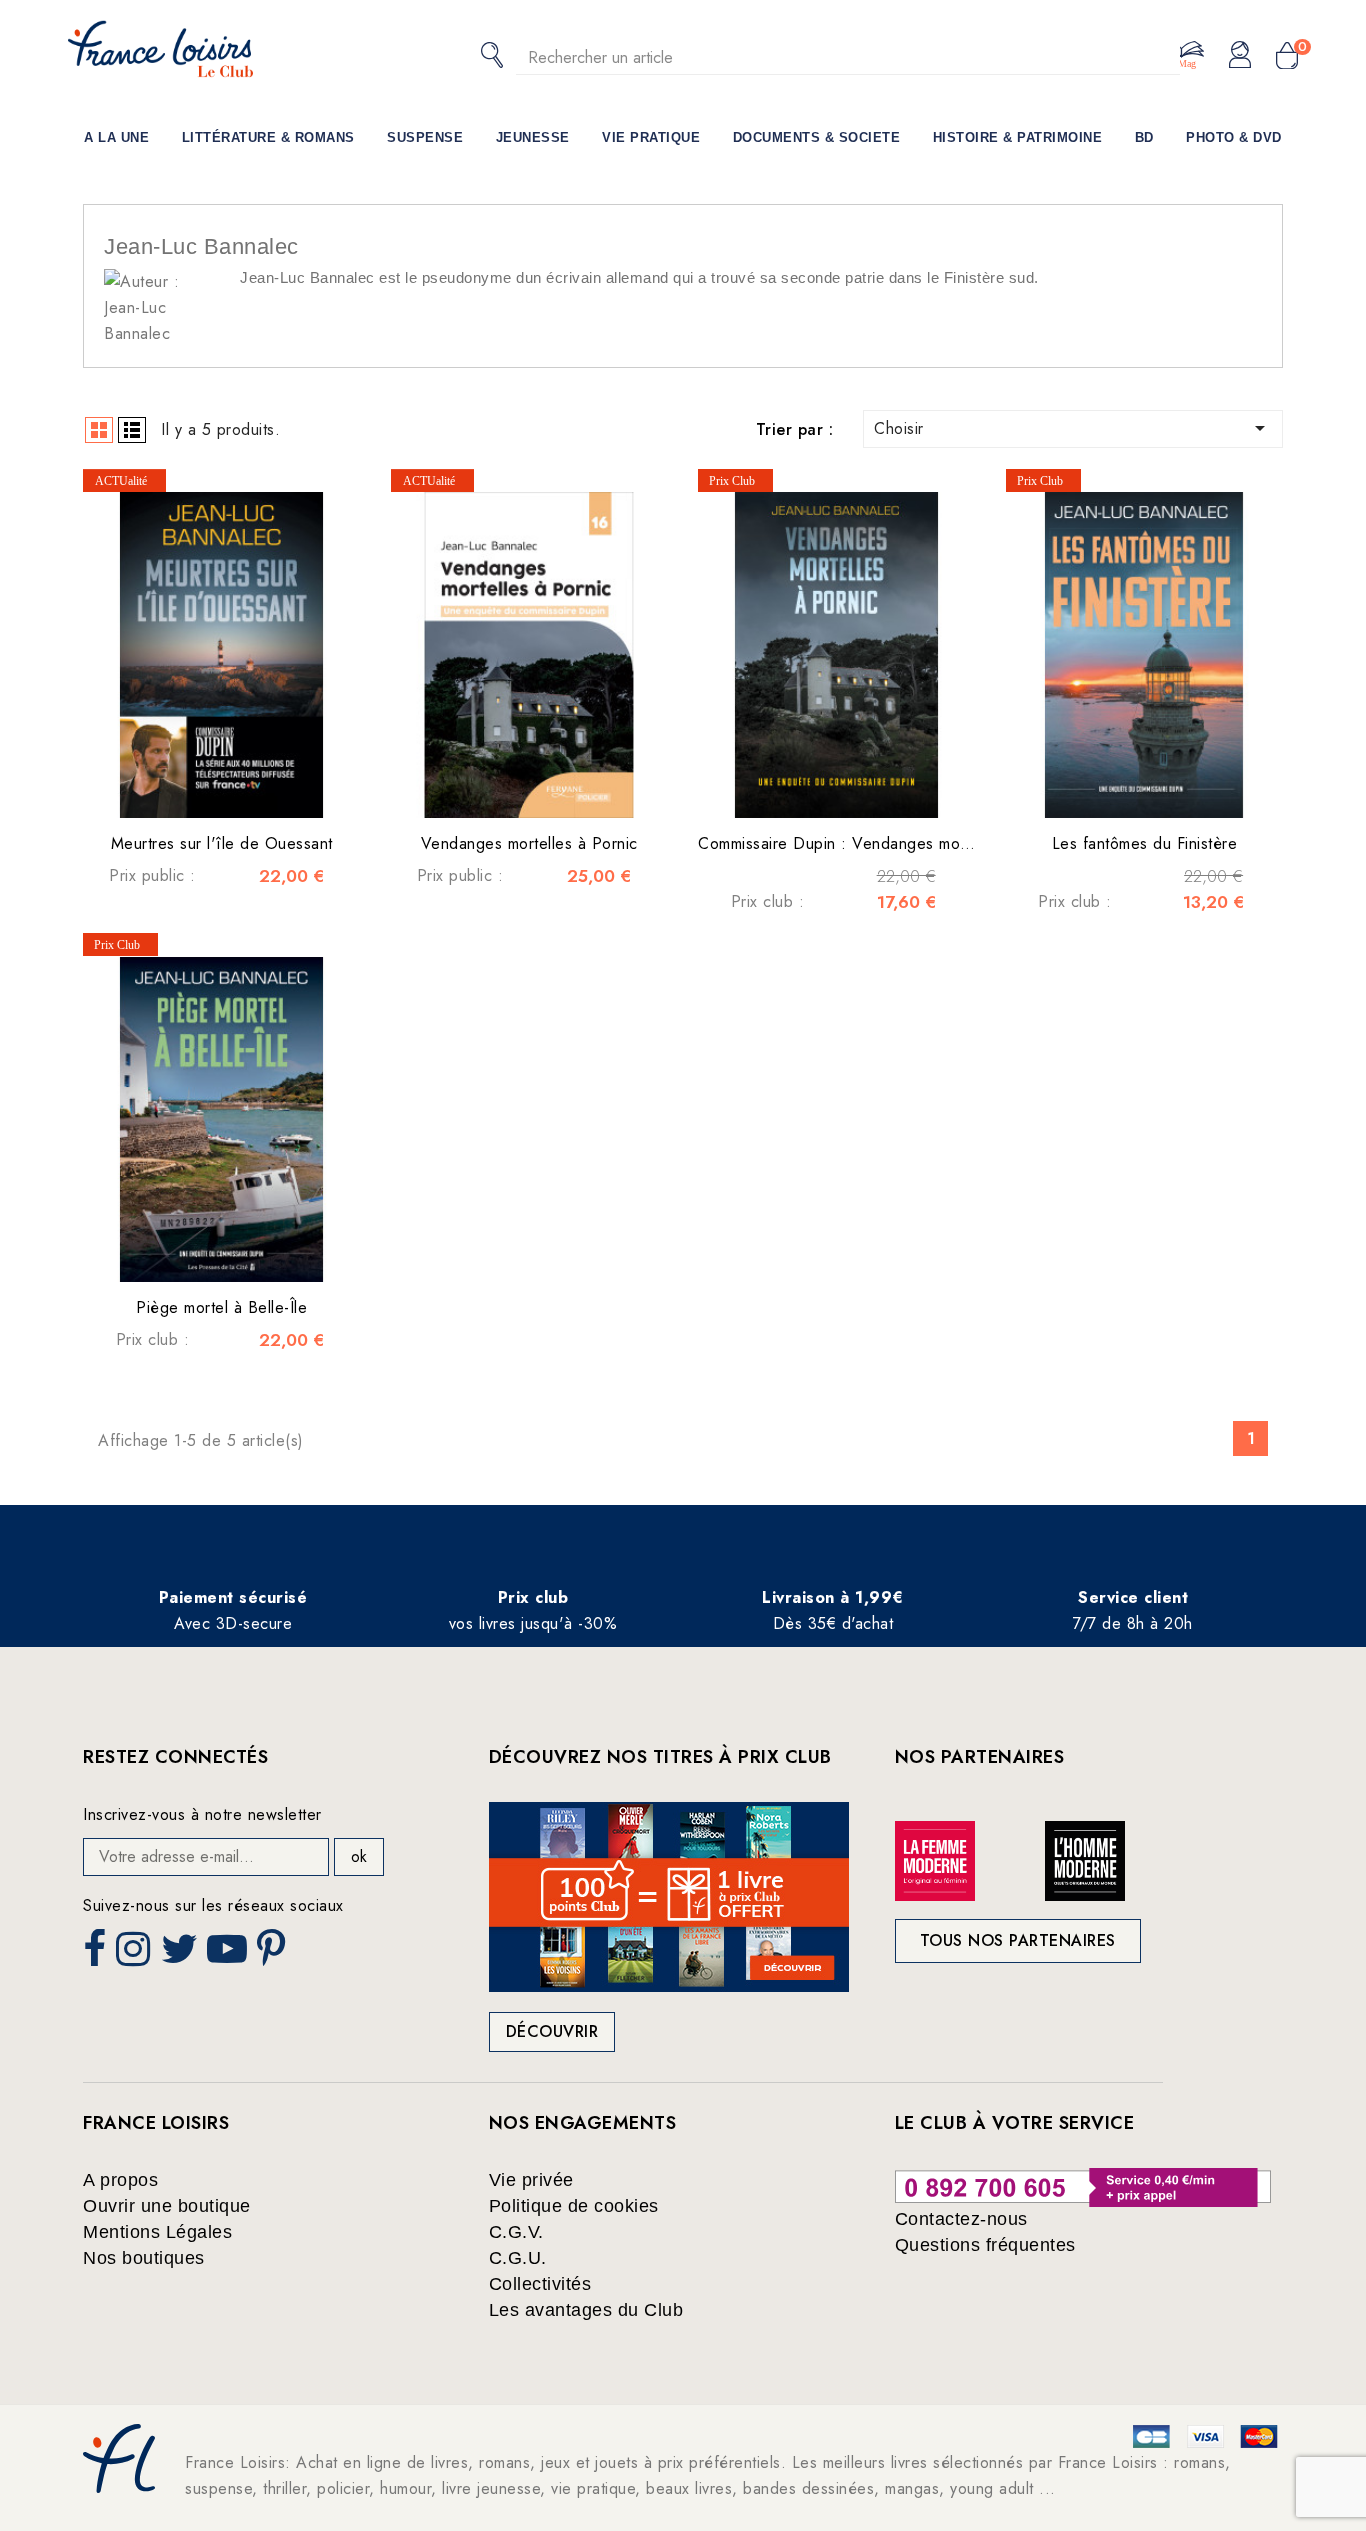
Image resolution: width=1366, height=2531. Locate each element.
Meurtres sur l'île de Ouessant (222, 843)
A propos (120, 2180)
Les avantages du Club (586, 2310)
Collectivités (540, 2284)
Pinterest (274, 1955)
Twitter (181, 1955)
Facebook (97, 1955)
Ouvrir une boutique (167, 2206)
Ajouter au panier (242, 788)
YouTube (229, 1955)
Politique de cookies (574, 2206)
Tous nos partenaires (1018, 1940)
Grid (99, 430)
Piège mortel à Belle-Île (221, 1307)
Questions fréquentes (985, 2245)
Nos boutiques (144, 2258)
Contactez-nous (961, 2219)
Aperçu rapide (202, 788)
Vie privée (531, 2180)
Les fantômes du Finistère (1145, 843)
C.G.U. (518, 2258)
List (132, 430)
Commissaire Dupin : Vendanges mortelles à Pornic (883, 843)
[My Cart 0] (1287, 57)
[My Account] (1240, 56)
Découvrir (552, 2031)
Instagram (135, 1955)
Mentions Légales (157, 2232)
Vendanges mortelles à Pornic (529, 843)
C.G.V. (516, 2232)
